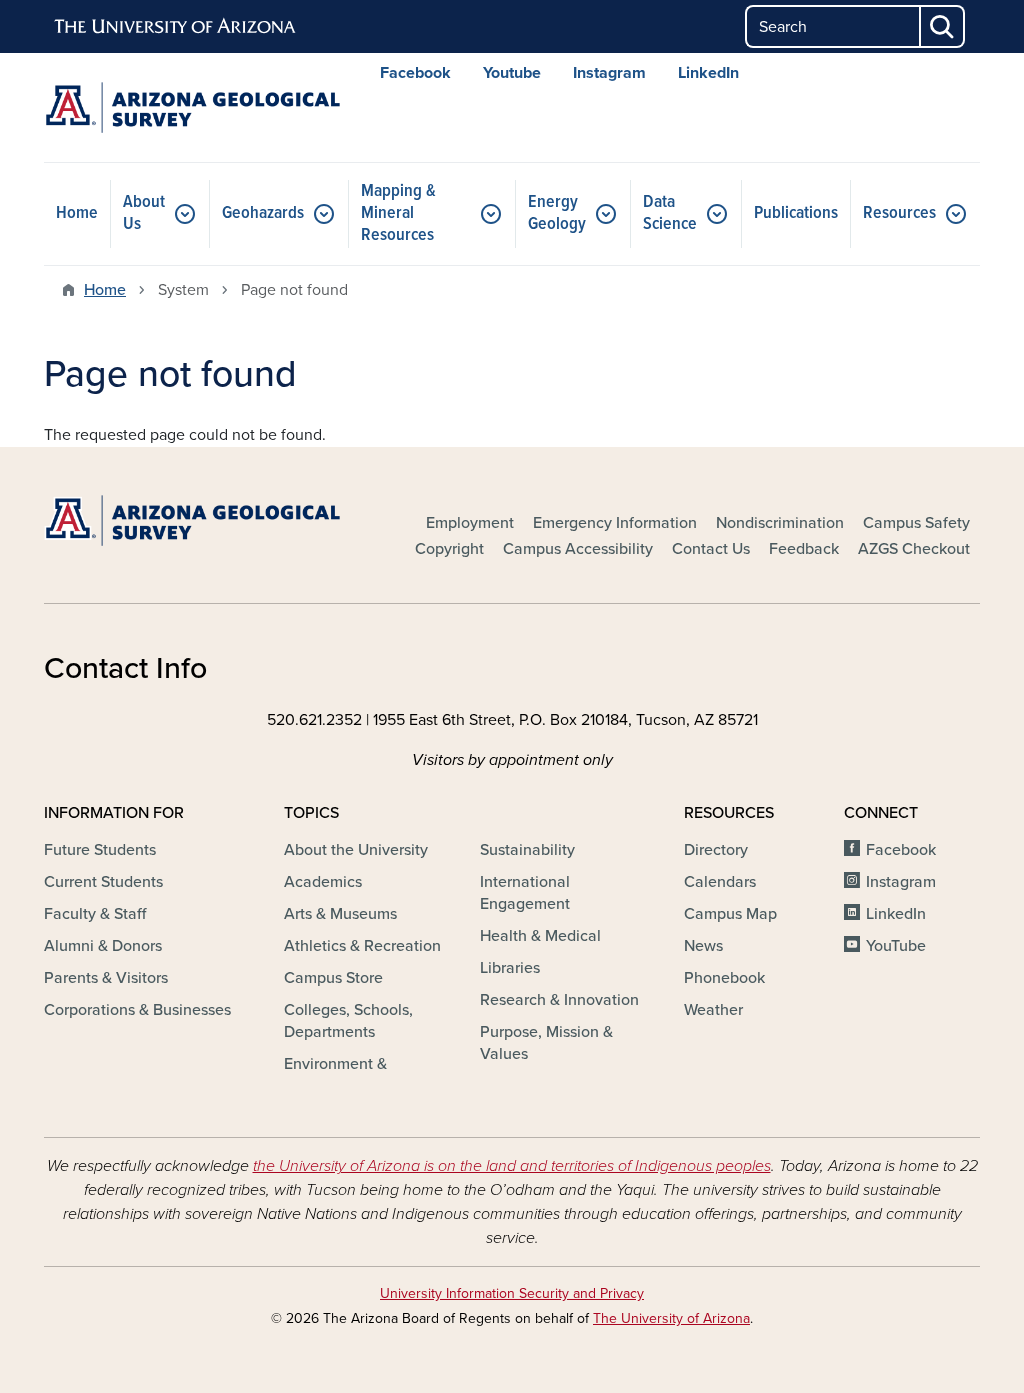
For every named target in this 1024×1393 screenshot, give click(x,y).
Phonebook (724, 978)
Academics (323, 882)
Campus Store (333, 978)
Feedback (804, 549)
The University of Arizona (671, 1318)
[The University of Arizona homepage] (176, 27)
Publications (796, 213)
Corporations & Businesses (137, 1010)
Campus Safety (916, 523)
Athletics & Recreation (362, 946)
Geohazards (263, 213)
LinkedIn (708, 73)
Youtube (512, 73)
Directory (716, 850)
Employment (470, 523)
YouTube (896, 946)
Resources (899, 213)
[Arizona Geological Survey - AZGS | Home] (192, 107)
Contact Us (711, 549)
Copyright (449, 549)
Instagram (609, 73)
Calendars (720, 882)
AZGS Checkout (914, 549)
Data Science (670, 213)
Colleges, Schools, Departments (348, 1021)
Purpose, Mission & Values (546, 1043)
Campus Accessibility (578, 549)
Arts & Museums (340, 914)
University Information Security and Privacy (512, 1293)
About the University (356, 850)
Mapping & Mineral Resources (398, 213)
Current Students (103, 882)
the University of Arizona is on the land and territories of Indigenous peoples (512, 1166)
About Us (144, 213)
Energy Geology (557, 213)
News (703, 946)
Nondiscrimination (780, 523)
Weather (713, 1010)
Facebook (415, 73)
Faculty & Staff (95, 914)
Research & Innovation (559, 1000)
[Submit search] (943, 26)
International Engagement (525, 893)
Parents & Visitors (106, 978)
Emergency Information (615, 523)
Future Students (100, 850)
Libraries (510, 968)
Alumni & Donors (103, 946)
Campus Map (730, 914)
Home (77, 213)
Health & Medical (540, 936)
